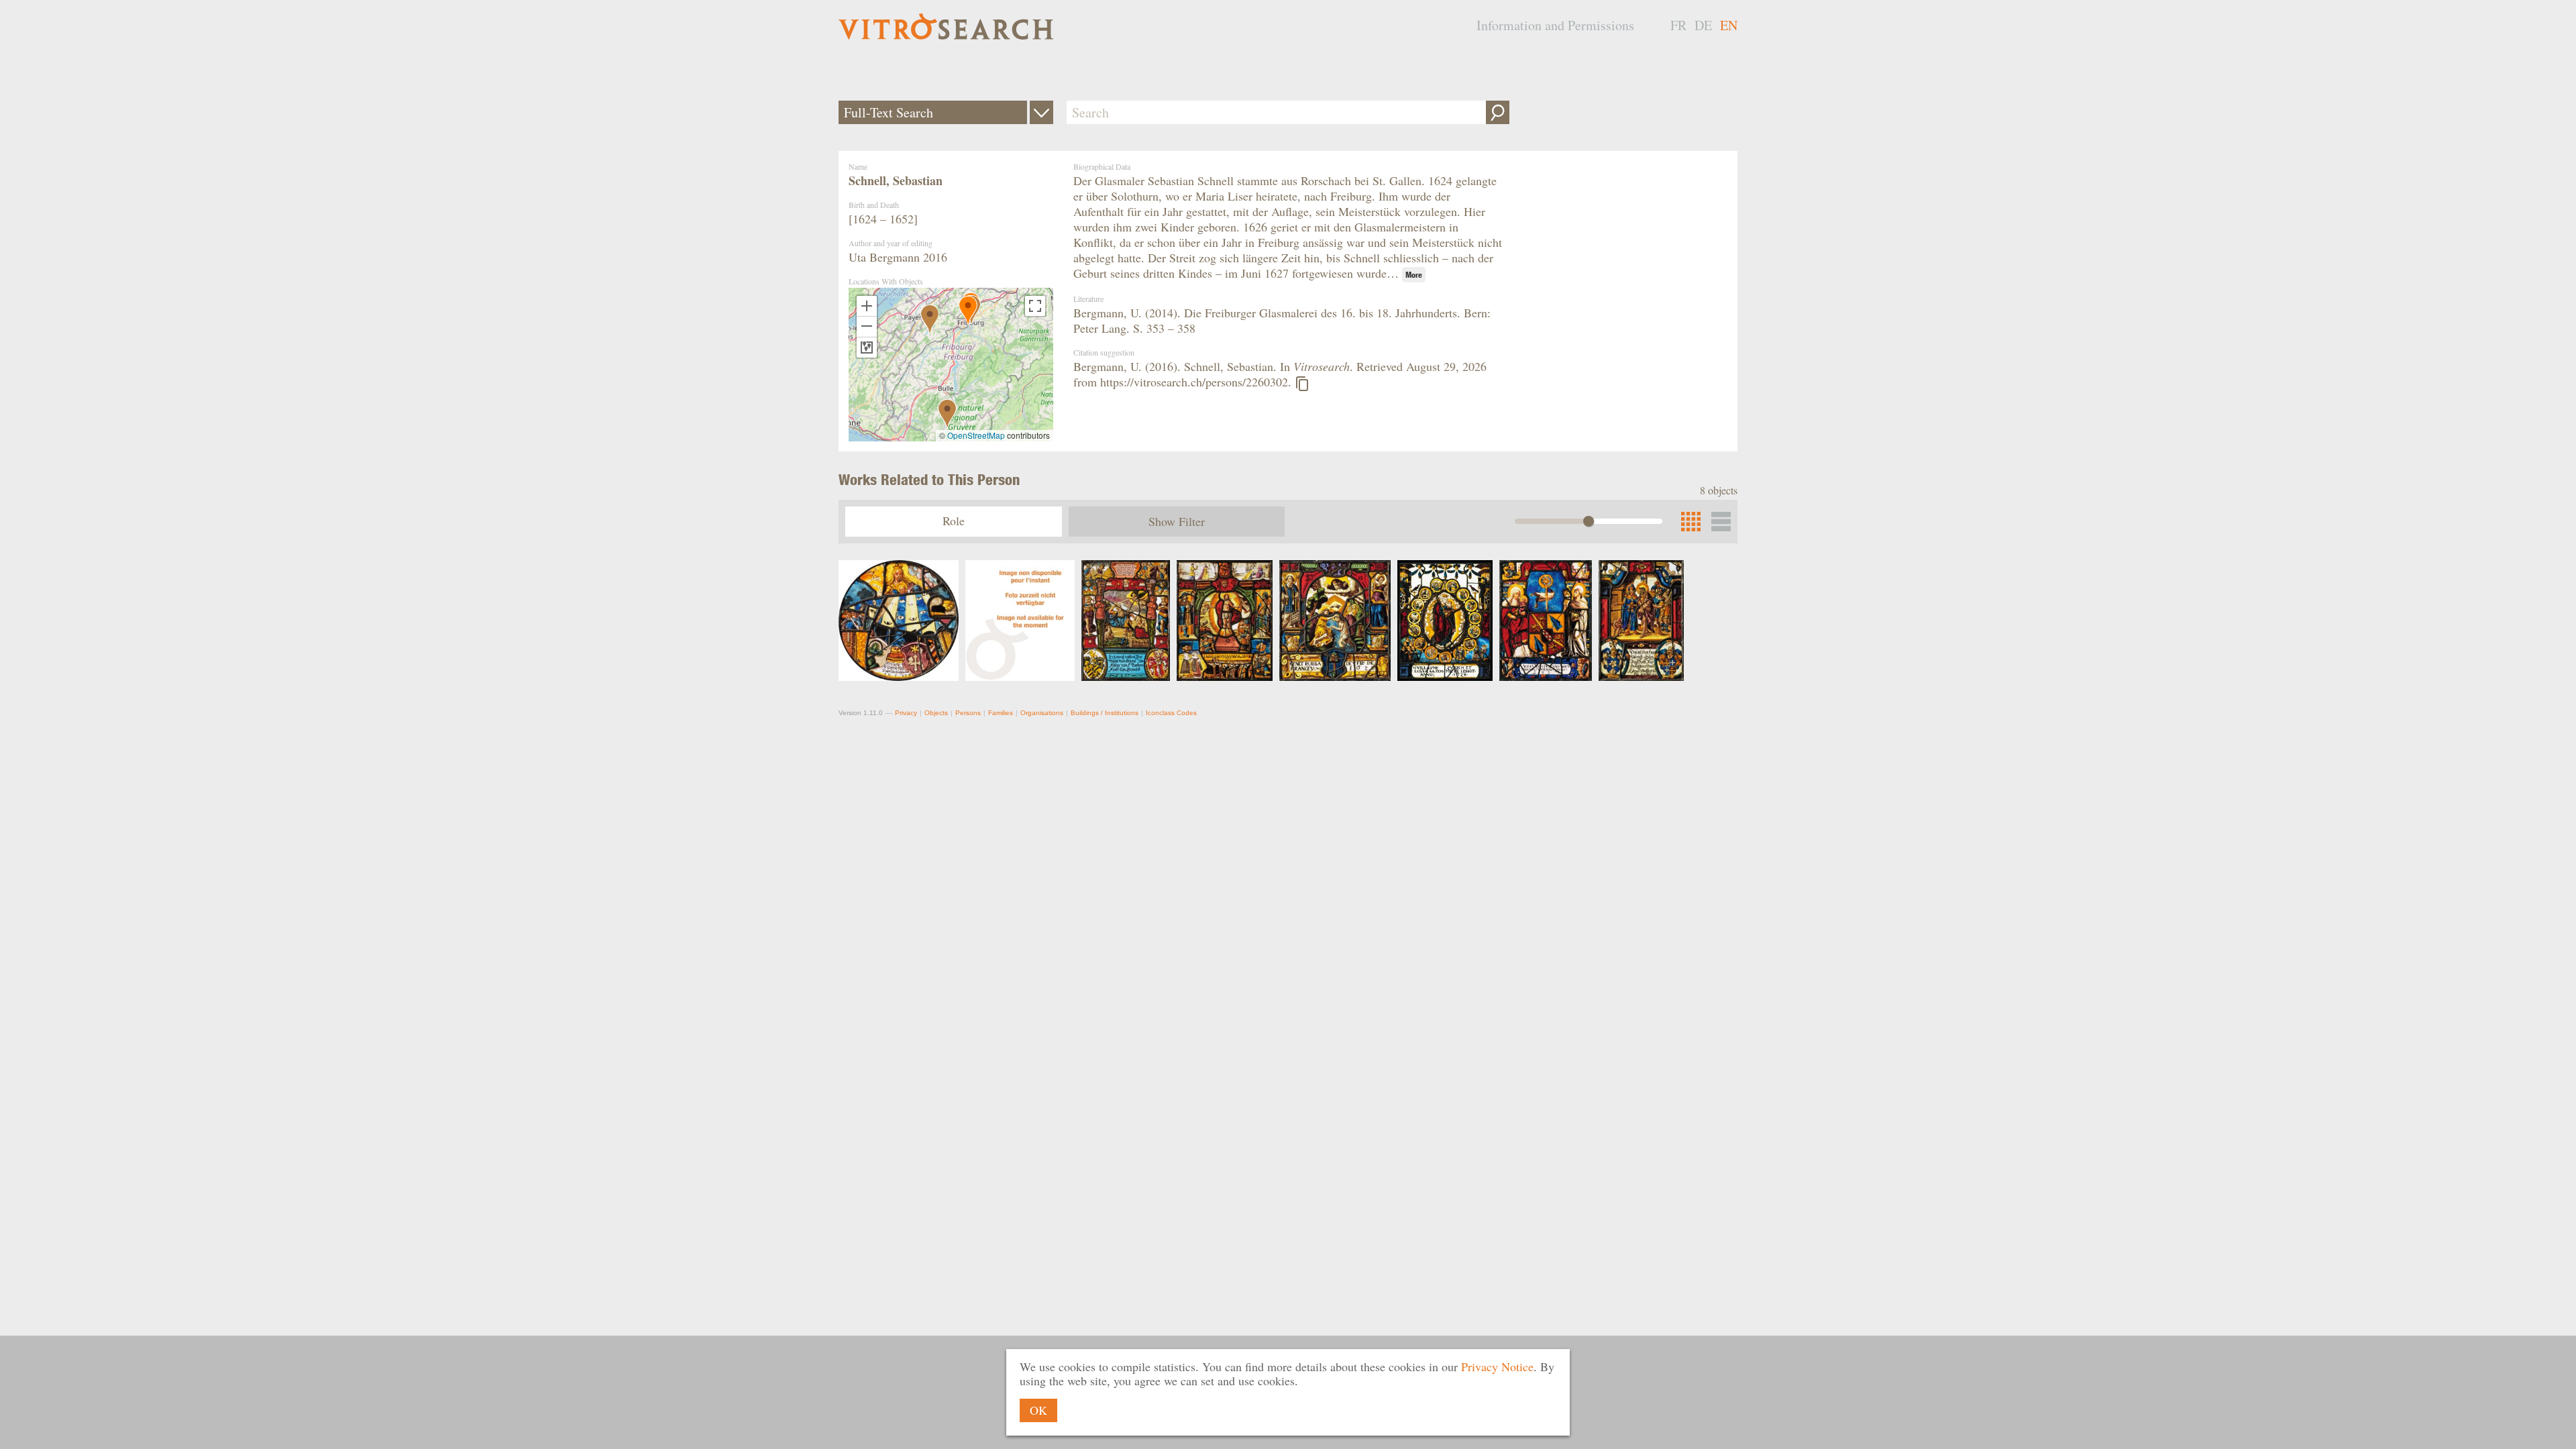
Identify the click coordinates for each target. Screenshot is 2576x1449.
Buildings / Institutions (1105, 713)
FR (1678, 25)
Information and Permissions (1555, 25)
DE (1703, 25)
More (1414, 275)
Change (1041, 112)
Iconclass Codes (1171, 713)
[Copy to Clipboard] (1302, 384)
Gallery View (1721, 522)
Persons (968, 713)
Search (1498, 112)
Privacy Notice (1497, 1366)
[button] (930, 319)
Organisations (1042, 713)
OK (1038, 1410)
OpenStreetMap (976, 435)
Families (1001, 713)
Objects (936, 713)
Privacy (906, 713)
